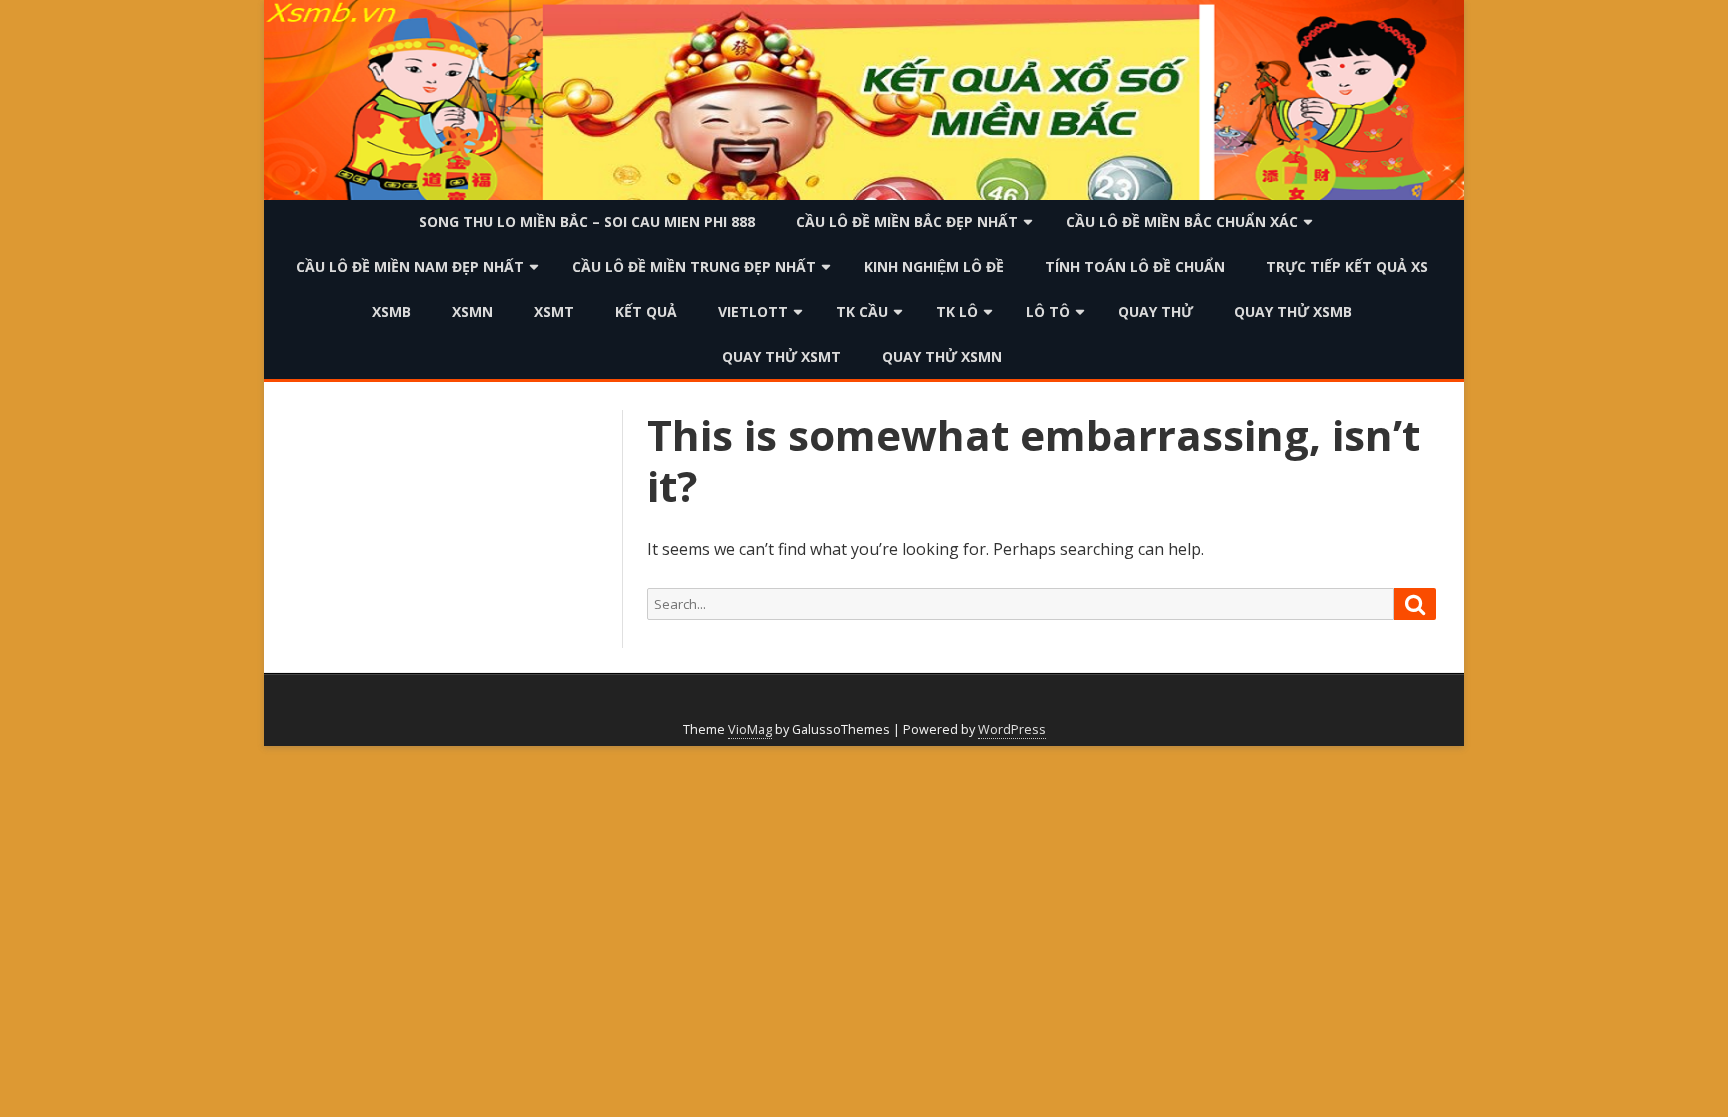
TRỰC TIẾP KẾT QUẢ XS (1347, 266)
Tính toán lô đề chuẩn (1135, 266)
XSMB (391, 311)
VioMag (750, 729)
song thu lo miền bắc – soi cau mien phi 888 (587, 221)
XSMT (554, 311)
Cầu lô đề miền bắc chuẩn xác (1182, 221)
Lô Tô (1048, 311)
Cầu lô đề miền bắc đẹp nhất (907, 221)
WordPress (1012, 729)
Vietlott (753, 311)
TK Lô (957, 311)
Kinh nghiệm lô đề (934, 266)
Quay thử (1155, 311)
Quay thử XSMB (1293, 311)
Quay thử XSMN (942, 356)
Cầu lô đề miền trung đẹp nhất (694, 266)
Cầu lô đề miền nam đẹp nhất (410, 266)
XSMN (472, 311)
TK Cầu (862, 311)
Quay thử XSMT (781, 356)
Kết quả (646, 311)
